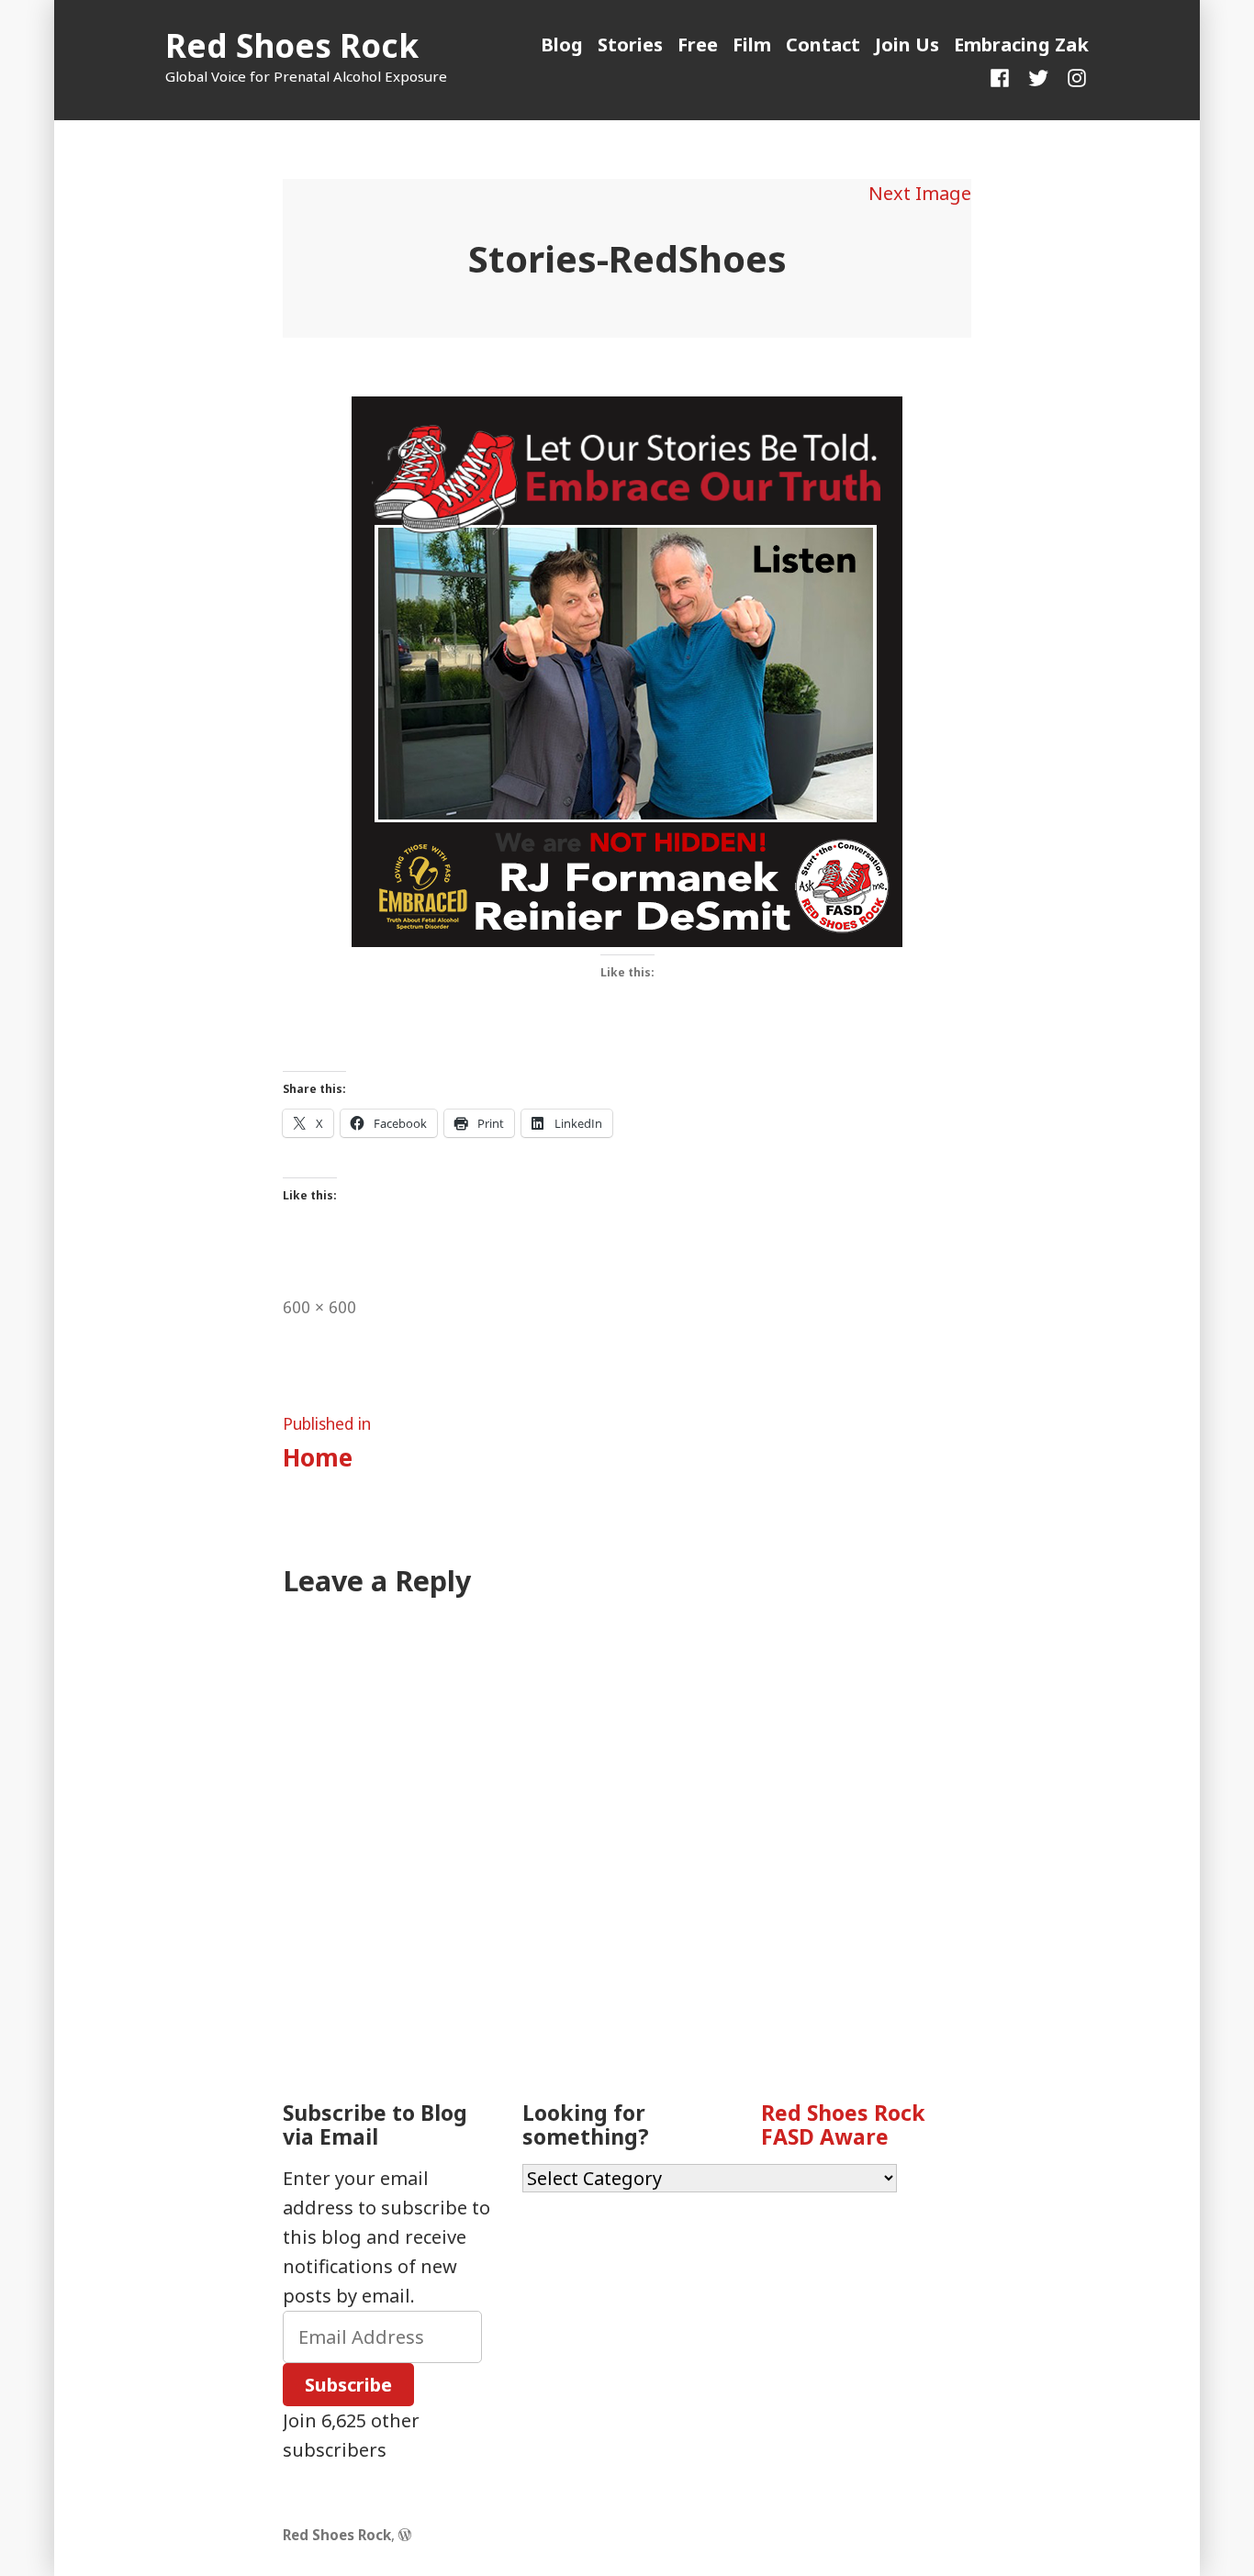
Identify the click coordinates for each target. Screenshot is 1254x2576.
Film (752, 45)
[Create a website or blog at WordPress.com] (405, 2535)
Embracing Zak (1021, 45)
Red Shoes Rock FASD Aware (843, 2124)
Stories (630, 45)
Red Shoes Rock (292, 45)
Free (698, 45)
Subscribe (348, 2385)
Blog (562, 45)
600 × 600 (319, 1307)
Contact (823, 45)
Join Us (907, 45)
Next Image (920, 193)
